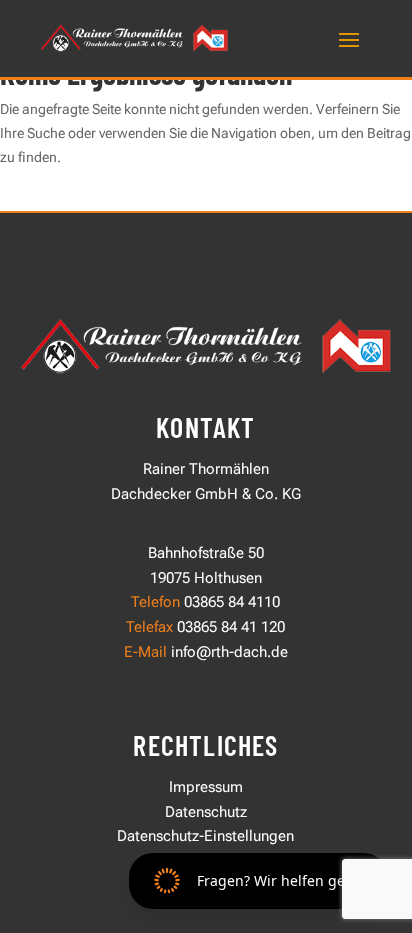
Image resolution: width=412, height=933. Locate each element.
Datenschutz (206, 812)
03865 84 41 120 (229, 627)
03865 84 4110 (232, 602)
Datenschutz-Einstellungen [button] (205, 836)
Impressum (206, 787)
